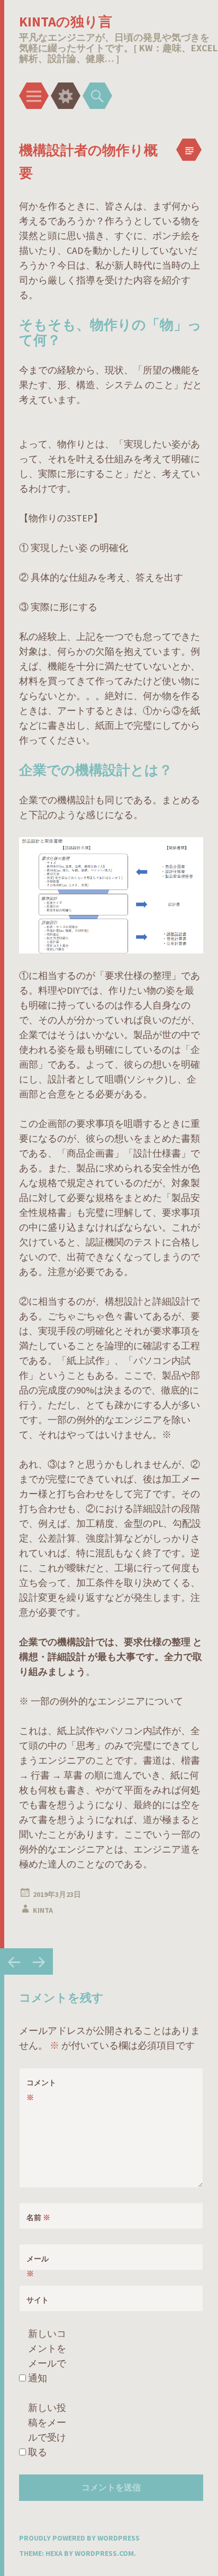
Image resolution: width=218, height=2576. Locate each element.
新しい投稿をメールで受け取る (47, 2430)
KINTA (43, 1910)
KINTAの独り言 (66, 21)
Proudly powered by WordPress (79, 2538)
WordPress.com (104, 2553)
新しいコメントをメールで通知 (47, 2356)
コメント (41, 2090)
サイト (38, 2300)
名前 (38, 2217)
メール (38, 2266)
